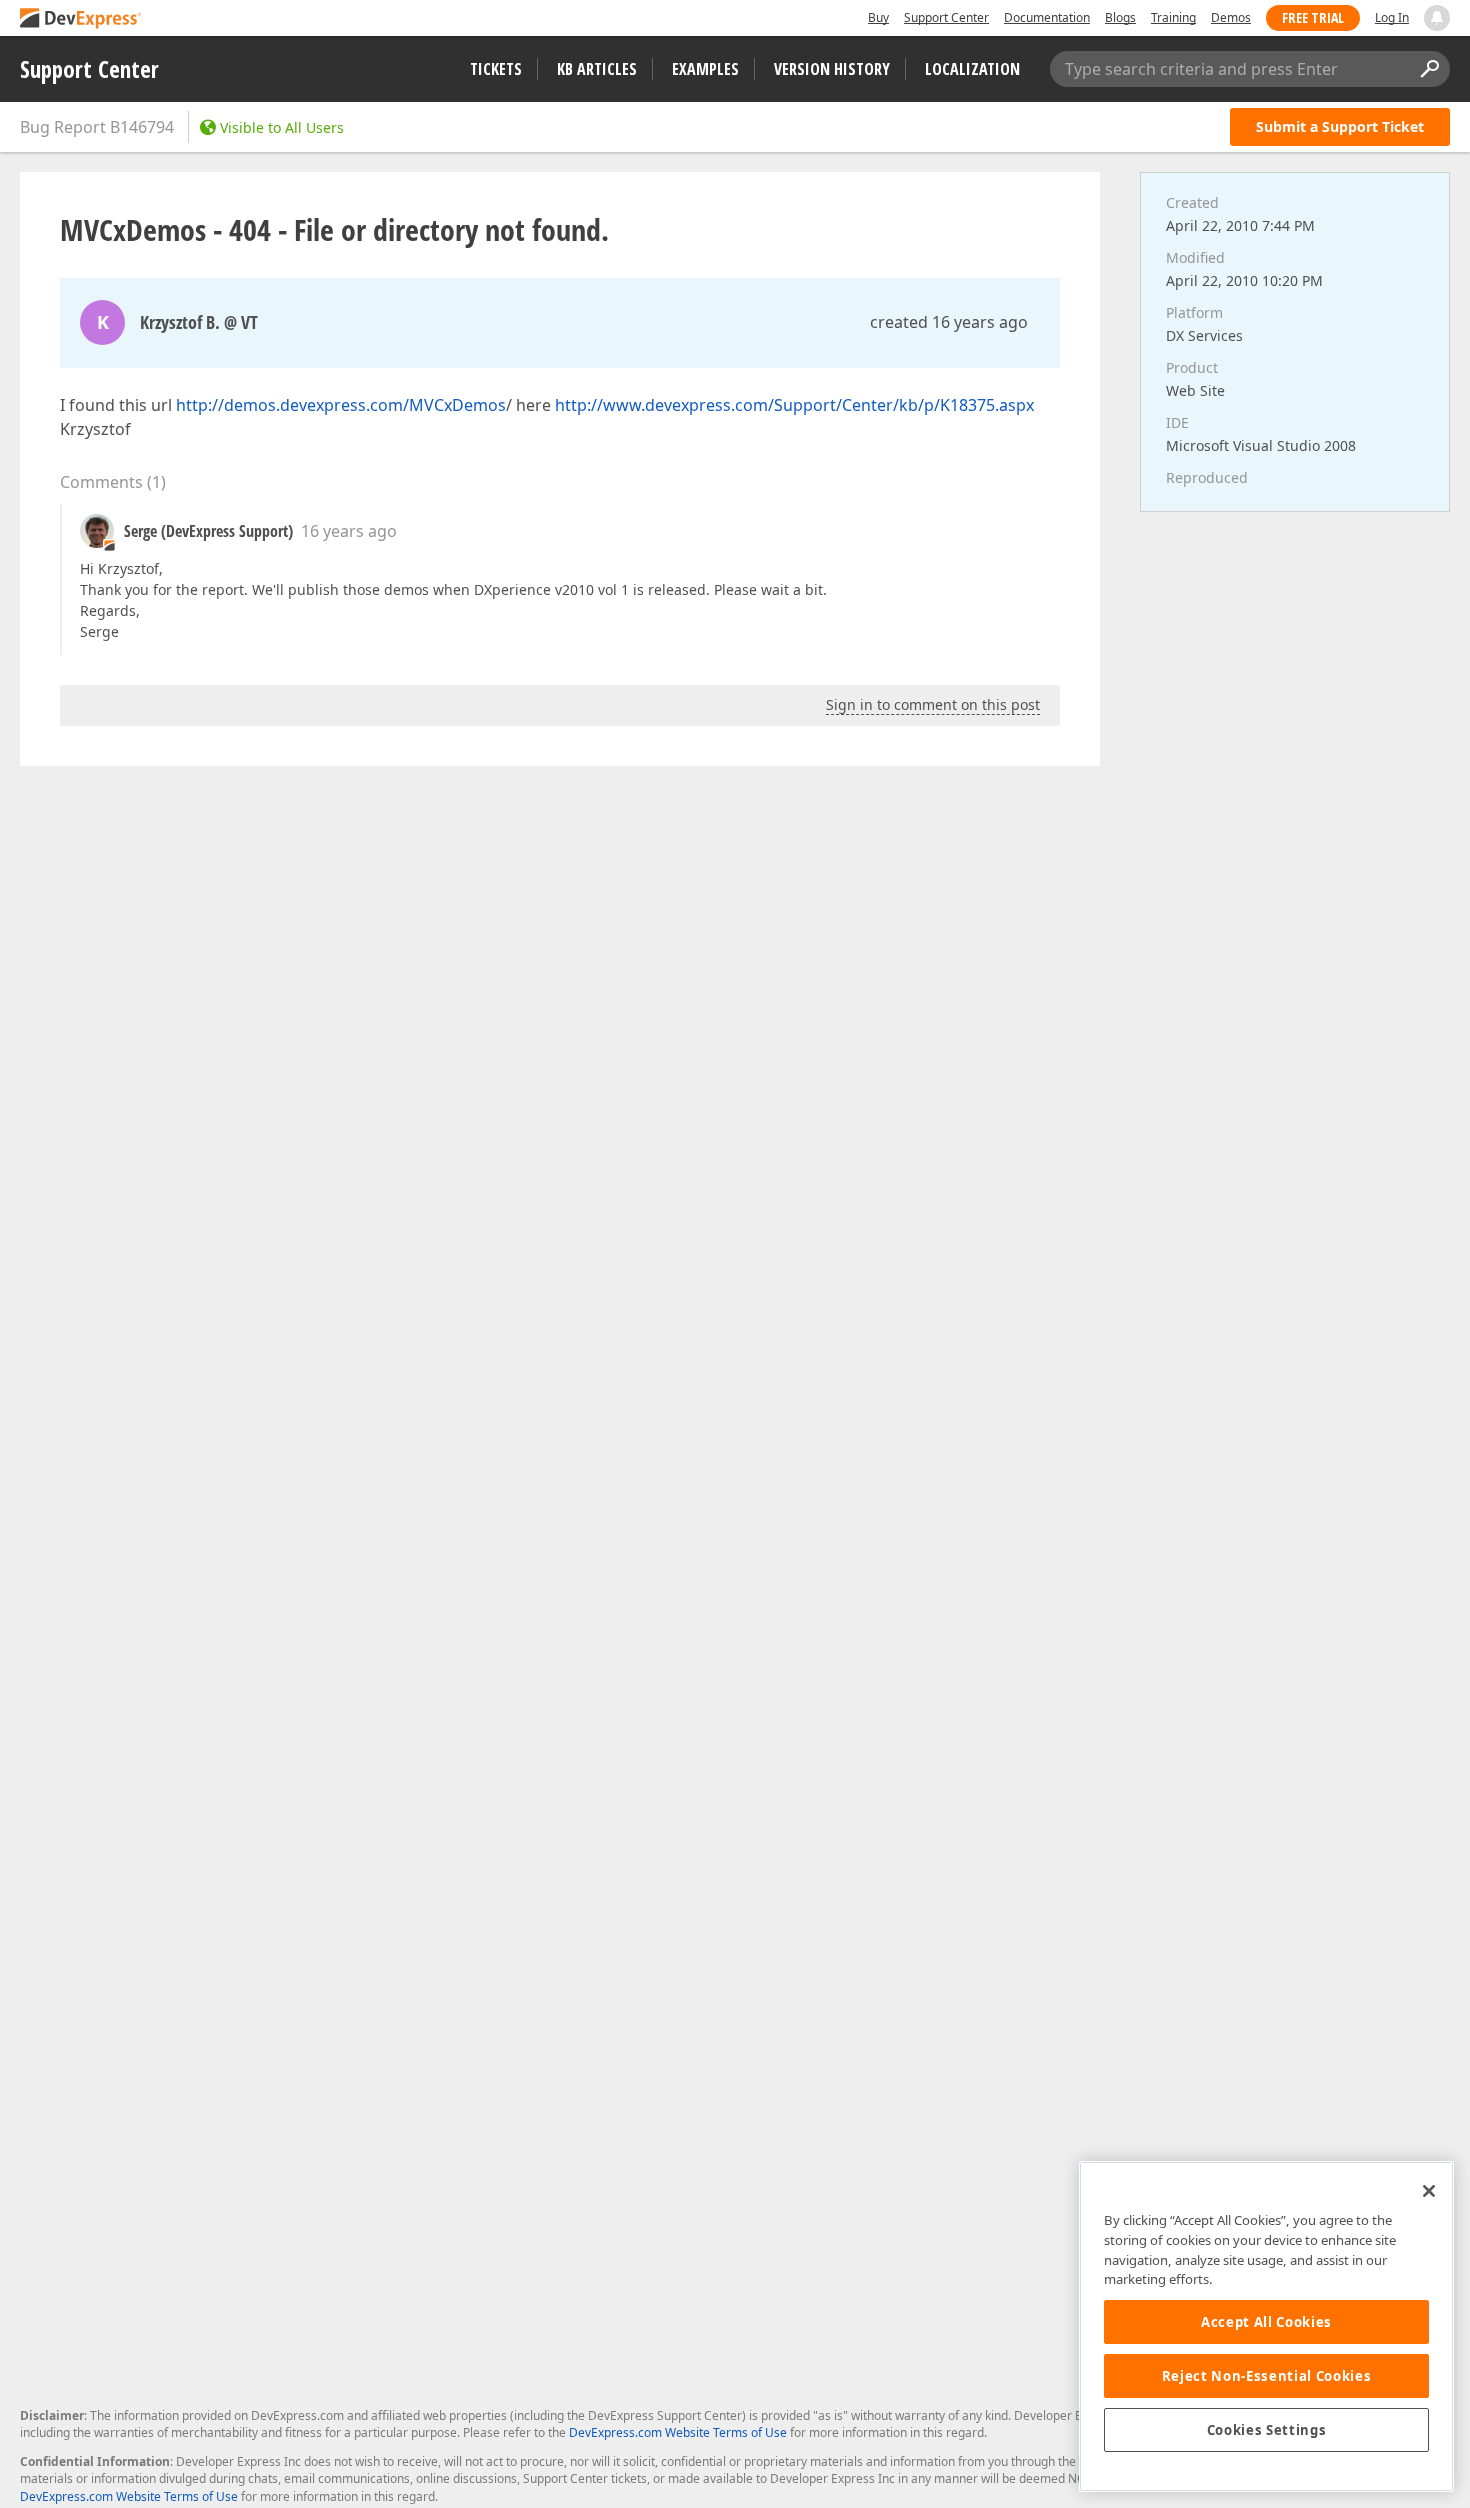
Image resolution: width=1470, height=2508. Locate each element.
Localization (972, 69)
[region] (1266, 2326)
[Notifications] (1437, 18)
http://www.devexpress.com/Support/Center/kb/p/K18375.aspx (794, 405)
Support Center (946, 17)
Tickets (496, 69)
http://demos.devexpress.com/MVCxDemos (341, 405)
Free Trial (1313, 17)
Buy (878, 17)
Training (1173, 17)
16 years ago (349, 531)
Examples (705, 69)
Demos (1231, 17)
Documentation (1047, 17)
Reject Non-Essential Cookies (1266, 2376)
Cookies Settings (1267, 2430)
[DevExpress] (81, 19)
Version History (832, 69)
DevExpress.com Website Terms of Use (678, 2432)
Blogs (1120, 17)
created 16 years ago (949, 322)
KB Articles (597, 69)
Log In (1392, 17)
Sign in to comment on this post (933, 704)
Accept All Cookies (1266, 2322)
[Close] (1429, 2191)
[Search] (1429, 69)
